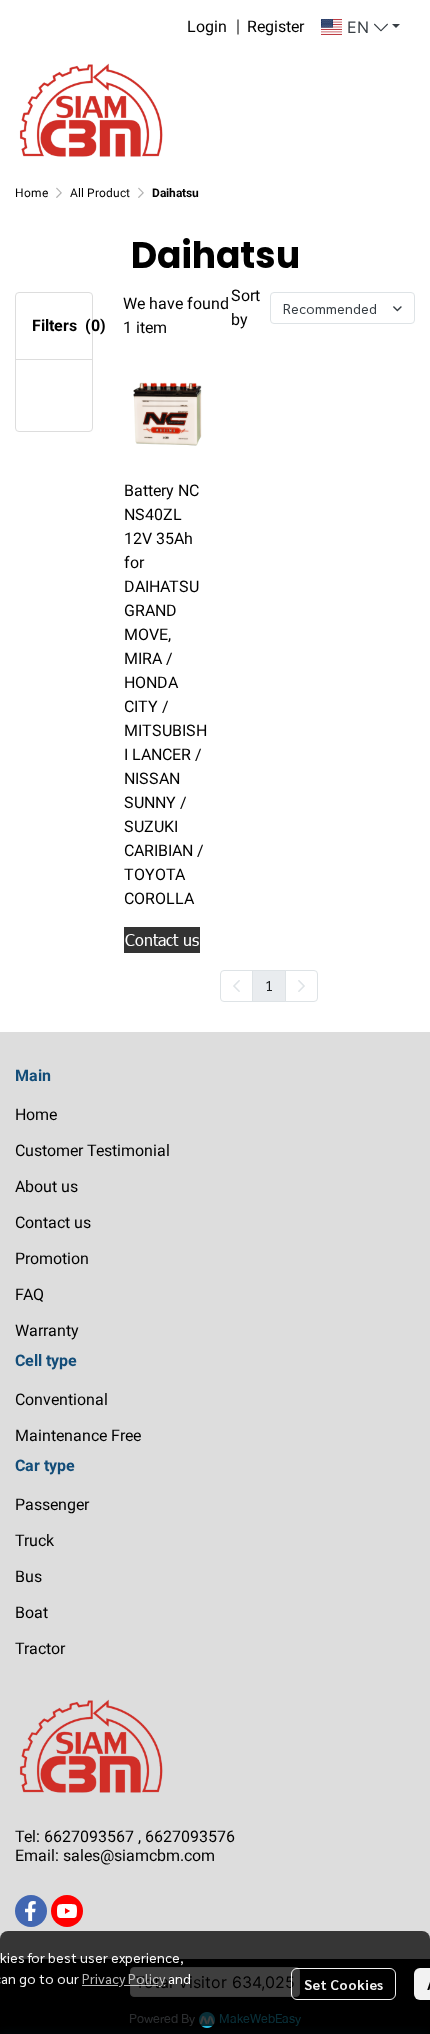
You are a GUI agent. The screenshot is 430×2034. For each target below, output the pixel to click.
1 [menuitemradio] (269, 985)
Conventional (61, 1399)
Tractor (40, 1648)
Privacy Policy (123, 1978)
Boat (31, 1612)
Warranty (47, 1330)
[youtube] (67, 1911)
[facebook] (31, 1911)
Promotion (52, 1258)
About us (46, 1186)
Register (275, 26)
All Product (100, 193)
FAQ (29, 1294)
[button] (360, 27)
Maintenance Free (78, 1435)
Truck (34, 1540)
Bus (28, 1576)
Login (207, 26)
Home (31, 193)
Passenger (52, 1504)
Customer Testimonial (92, 1150)
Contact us (53, 1222)
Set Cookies (343, 1984)
